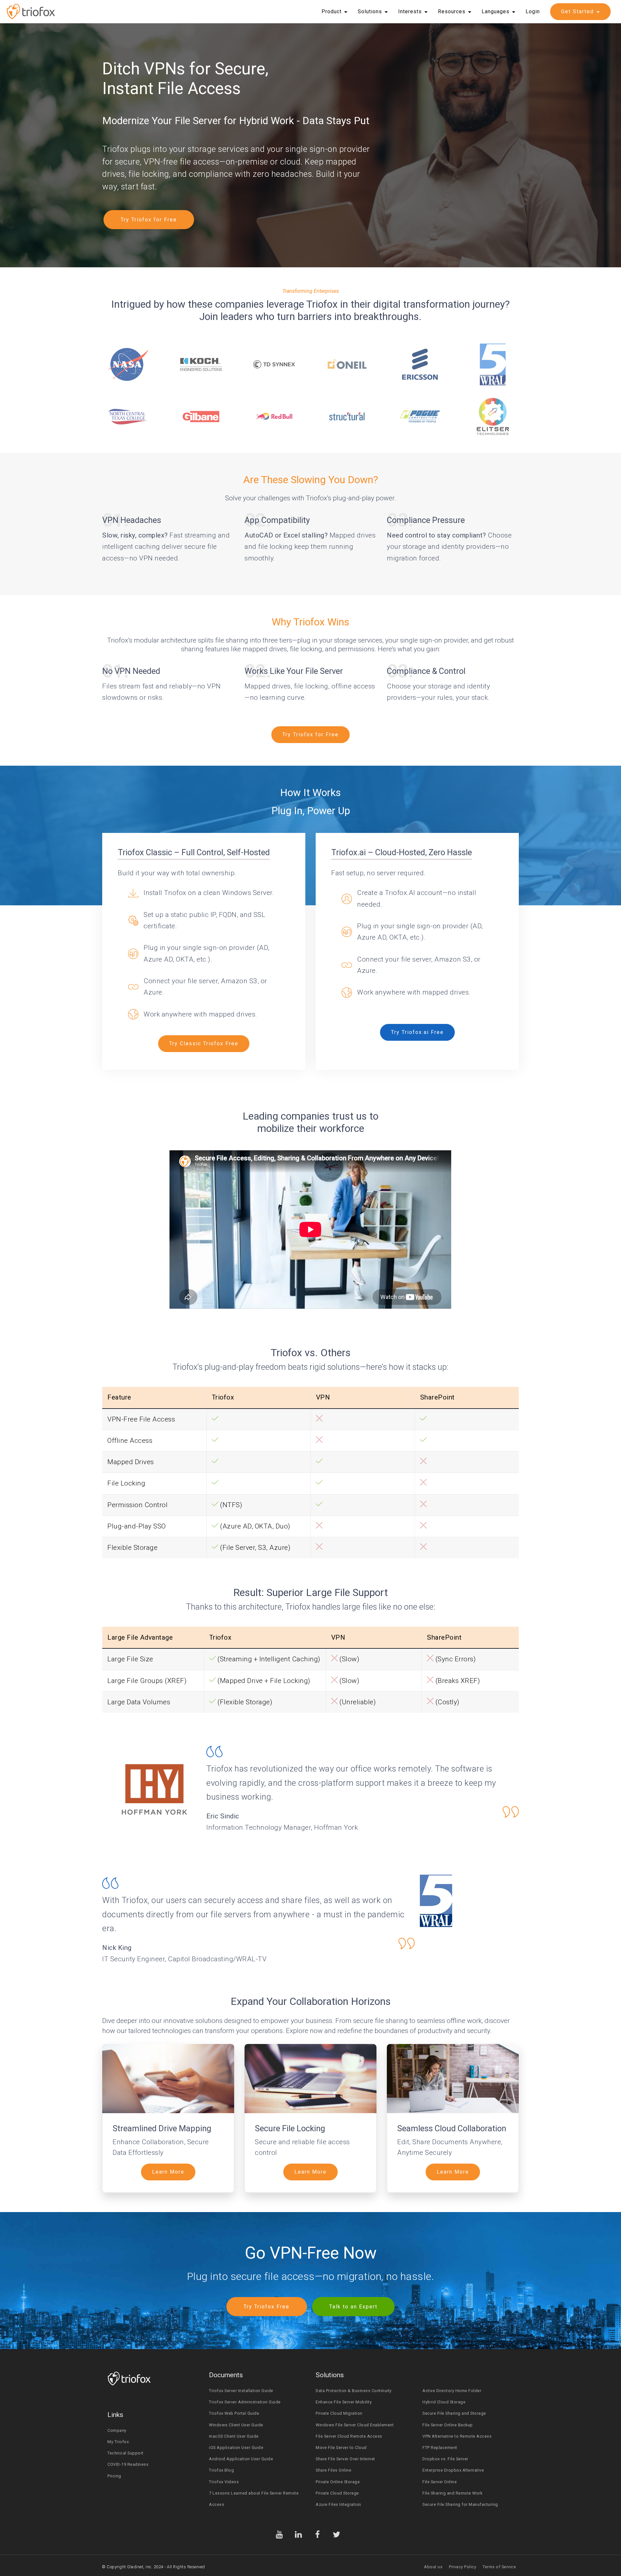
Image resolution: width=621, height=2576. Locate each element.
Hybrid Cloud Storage (444, 2402)
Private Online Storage (338, 2482)
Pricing (114, 2476)
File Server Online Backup (448, 2425)
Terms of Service (499, 2567)
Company (117, 2430)
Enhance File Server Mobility (344, 2402)
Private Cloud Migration (339, 2413)
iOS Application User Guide (236, 2448)
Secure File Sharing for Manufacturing (460, 2504)
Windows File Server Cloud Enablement (355, 2425)
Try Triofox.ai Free (417, 1032)
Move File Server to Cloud (341, 2448)
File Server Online (440, 2482)
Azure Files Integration (338, 2504)
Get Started (577, 11)
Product (332, 11)
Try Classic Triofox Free (204, 1043)
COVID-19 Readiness (128, 2464)
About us (433, 2567)
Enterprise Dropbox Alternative (453, 2470)
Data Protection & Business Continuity (354, 2391)
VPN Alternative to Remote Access (457, 2436)
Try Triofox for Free (149, 220)
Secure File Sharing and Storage (454, 2413)
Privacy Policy (463, 2567)
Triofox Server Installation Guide (241, 2391)
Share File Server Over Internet (345, 2459)
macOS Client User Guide (234, 2436)
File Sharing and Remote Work (452, 2493)
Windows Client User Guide (236, 2425)
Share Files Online (333, 2470)
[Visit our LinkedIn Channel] (299, 2534)
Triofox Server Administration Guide (245, 2402)
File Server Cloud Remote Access (349, 2436)
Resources (452, 11)
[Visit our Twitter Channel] (337, 2534)
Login (533, 11)
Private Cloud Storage (337, 2493)
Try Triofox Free (267, 2307)
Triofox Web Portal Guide (234, 2413)
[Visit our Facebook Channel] (318, 2534)
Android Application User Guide (241, 2459)
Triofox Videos (224, 2482)
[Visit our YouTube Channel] (279, 2534)
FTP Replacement (440, 2448)
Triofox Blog (221, 2470)
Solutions (370, 11)
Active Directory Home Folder (452, 2391)
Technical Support (125, 2453)
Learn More (168, 2172)
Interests (410, 11)
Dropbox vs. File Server (445, 2459)
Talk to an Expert (353, 2307)
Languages (496, 11)
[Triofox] (31, 12)
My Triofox (118, 2442)
